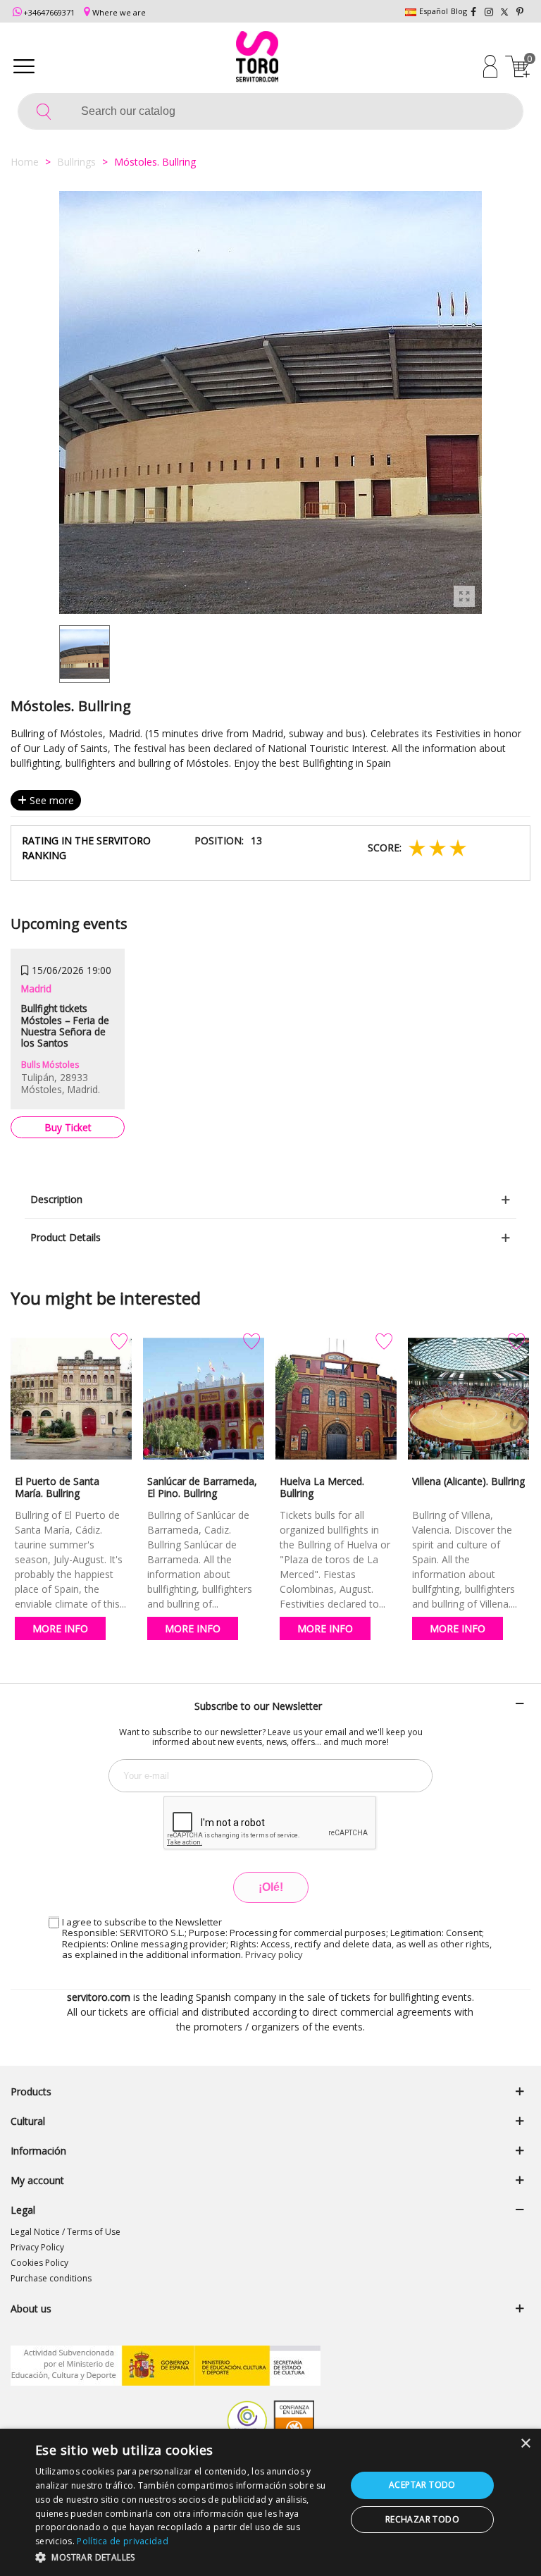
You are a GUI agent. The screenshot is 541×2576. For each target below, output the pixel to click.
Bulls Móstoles (50, 1065)
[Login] (490, 66)
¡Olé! (271, 1887)
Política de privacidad (123, 2541)
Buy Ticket (68, 1127)
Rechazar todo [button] (422, 2519)
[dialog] (270, 2502)
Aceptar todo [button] (422, 2485)
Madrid (36, 988)
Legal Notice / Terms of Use (66, 2232)
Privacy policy (274, 1954)
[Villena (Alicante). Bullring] (468, 1399)
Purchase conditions (51, 2278)
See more (50, 800)
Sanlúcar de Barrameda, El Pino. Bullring (202, 1487)
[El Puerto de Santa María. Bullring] (71, 1399)
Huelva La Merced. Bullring (322, 1487)
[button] (186, 2557)
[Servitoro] (257, 58)
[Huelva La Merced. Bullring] (336, 1399)
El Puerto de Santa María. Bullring (57, 1487)
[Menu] (24, 66)
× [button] (525, 2444)
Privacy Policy (37, 2247)
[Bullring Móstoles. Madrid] (464, 596)
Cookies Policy (39, 2263)
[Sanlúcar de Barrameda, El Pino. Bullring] (204, 1399)
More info (60, 1628)
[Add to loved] (119, 1342)
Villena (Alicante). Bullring (468, 1481)
